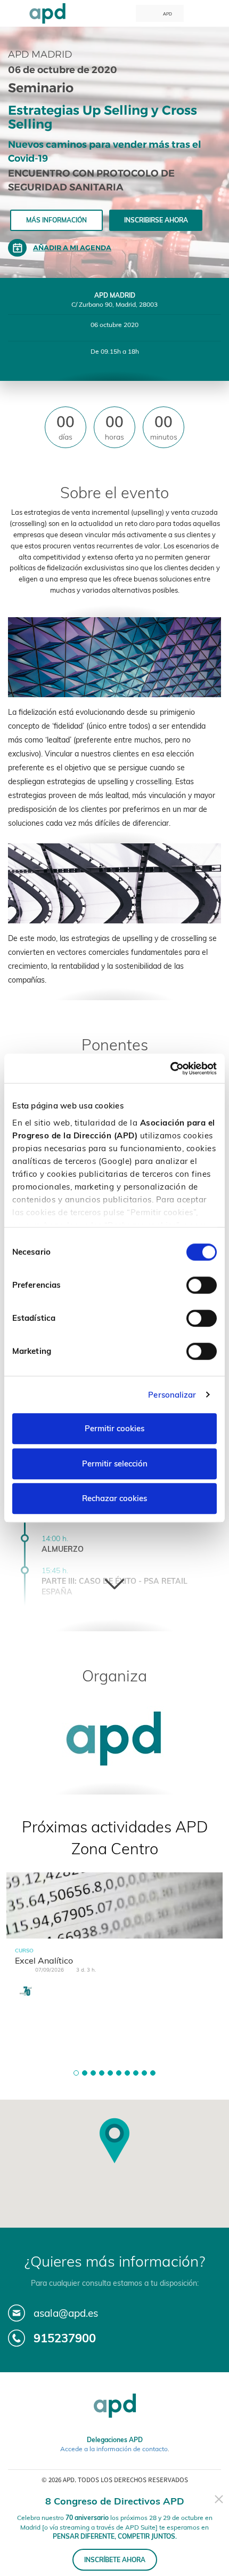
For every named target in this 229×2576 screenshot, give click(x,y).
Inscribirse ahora (156, 220)
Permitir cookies (114, 1428)
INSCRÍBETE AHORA (115, 2560)
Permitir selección (115, 1464)
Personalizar (172, 1395)
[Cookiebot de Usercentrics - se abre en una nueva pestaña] (170, 1068)
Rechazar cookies (114, 1498)
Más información (56, 220)
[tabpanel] (114, 1945)
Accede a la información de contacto (114, 2449)
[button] (76, 2073)
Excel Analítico (44, 1960)
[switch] (202, 1285)
